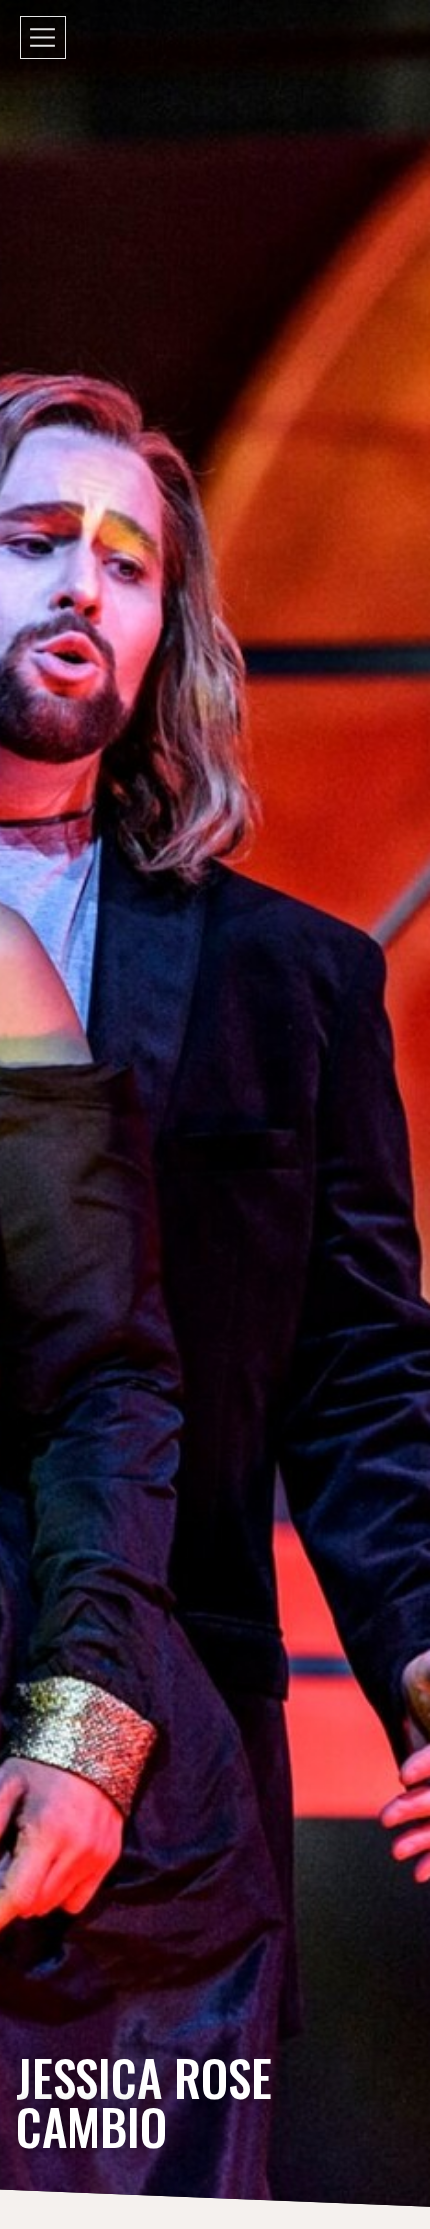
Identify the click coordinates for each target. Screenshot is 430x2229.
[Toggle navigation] (43, 37)
